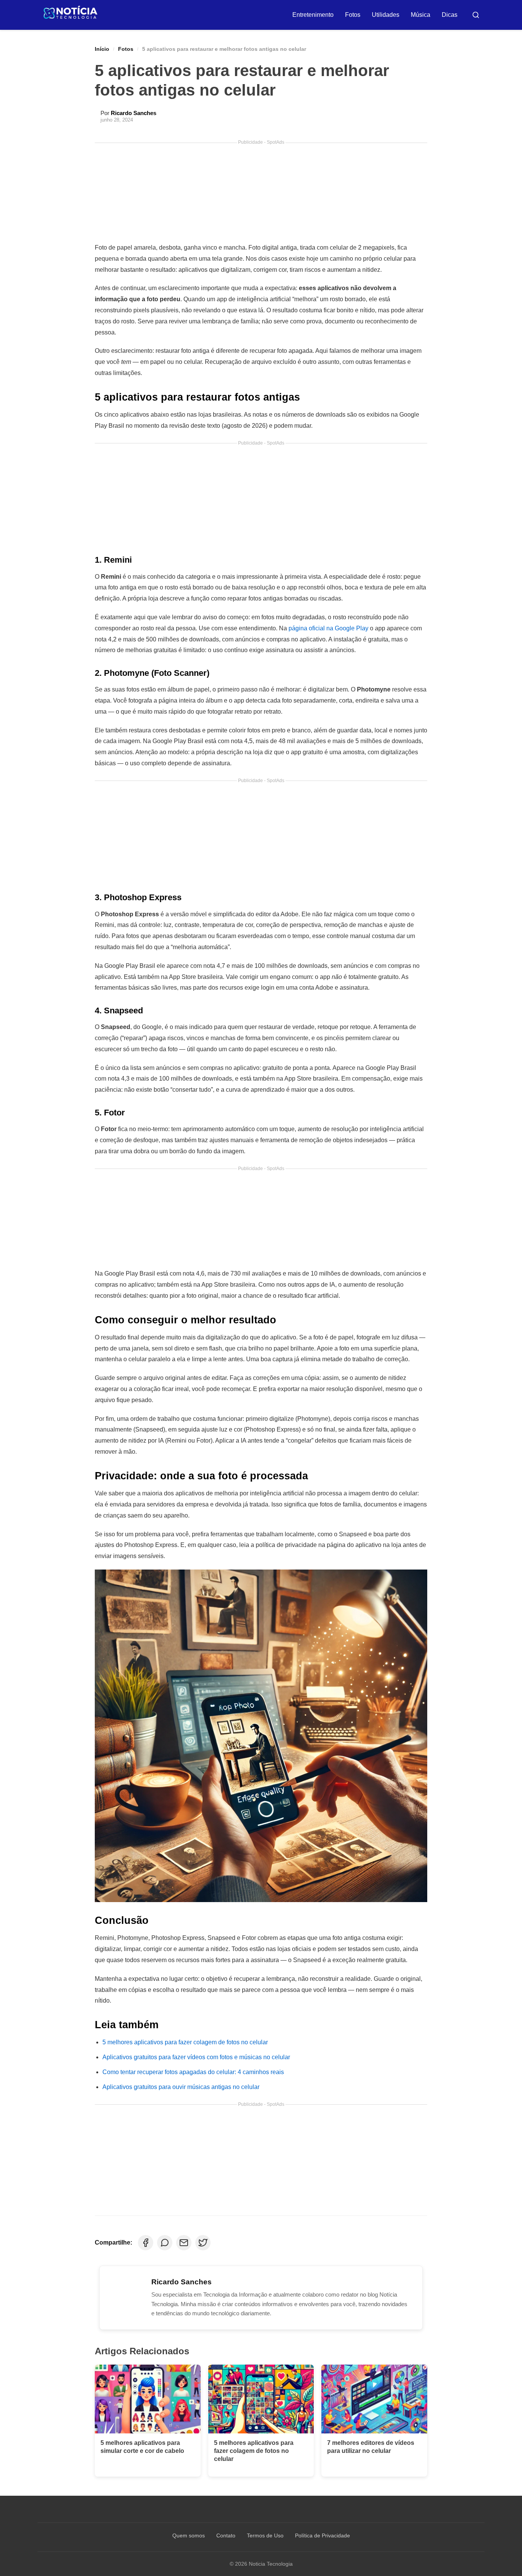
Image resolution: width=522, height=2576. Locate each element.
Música (421, 15)
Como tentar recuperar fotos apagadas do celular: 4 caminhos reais (193, 2072)
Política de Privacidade (323, 2535)
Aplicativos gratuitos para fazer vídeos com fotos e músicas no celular (196, 2057)
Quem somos (189, 2535)
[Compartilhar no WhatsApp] (165, 2243)
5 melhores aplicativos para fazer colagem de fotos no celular (185, 2042)
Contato (226, 2535)
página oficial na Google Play (328, 628)
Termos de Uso (265, 2535)
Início (102, 49)
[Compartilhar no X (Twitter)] (203, 2243)
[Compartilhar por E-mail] (184, 2243)
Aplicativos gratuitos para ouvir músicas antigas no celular (181, 2087)
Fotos (353, 15)
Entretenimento (313, 15)
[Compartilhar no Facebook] (146, 2243)
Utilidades (386, 15)
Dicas (450, 15)
